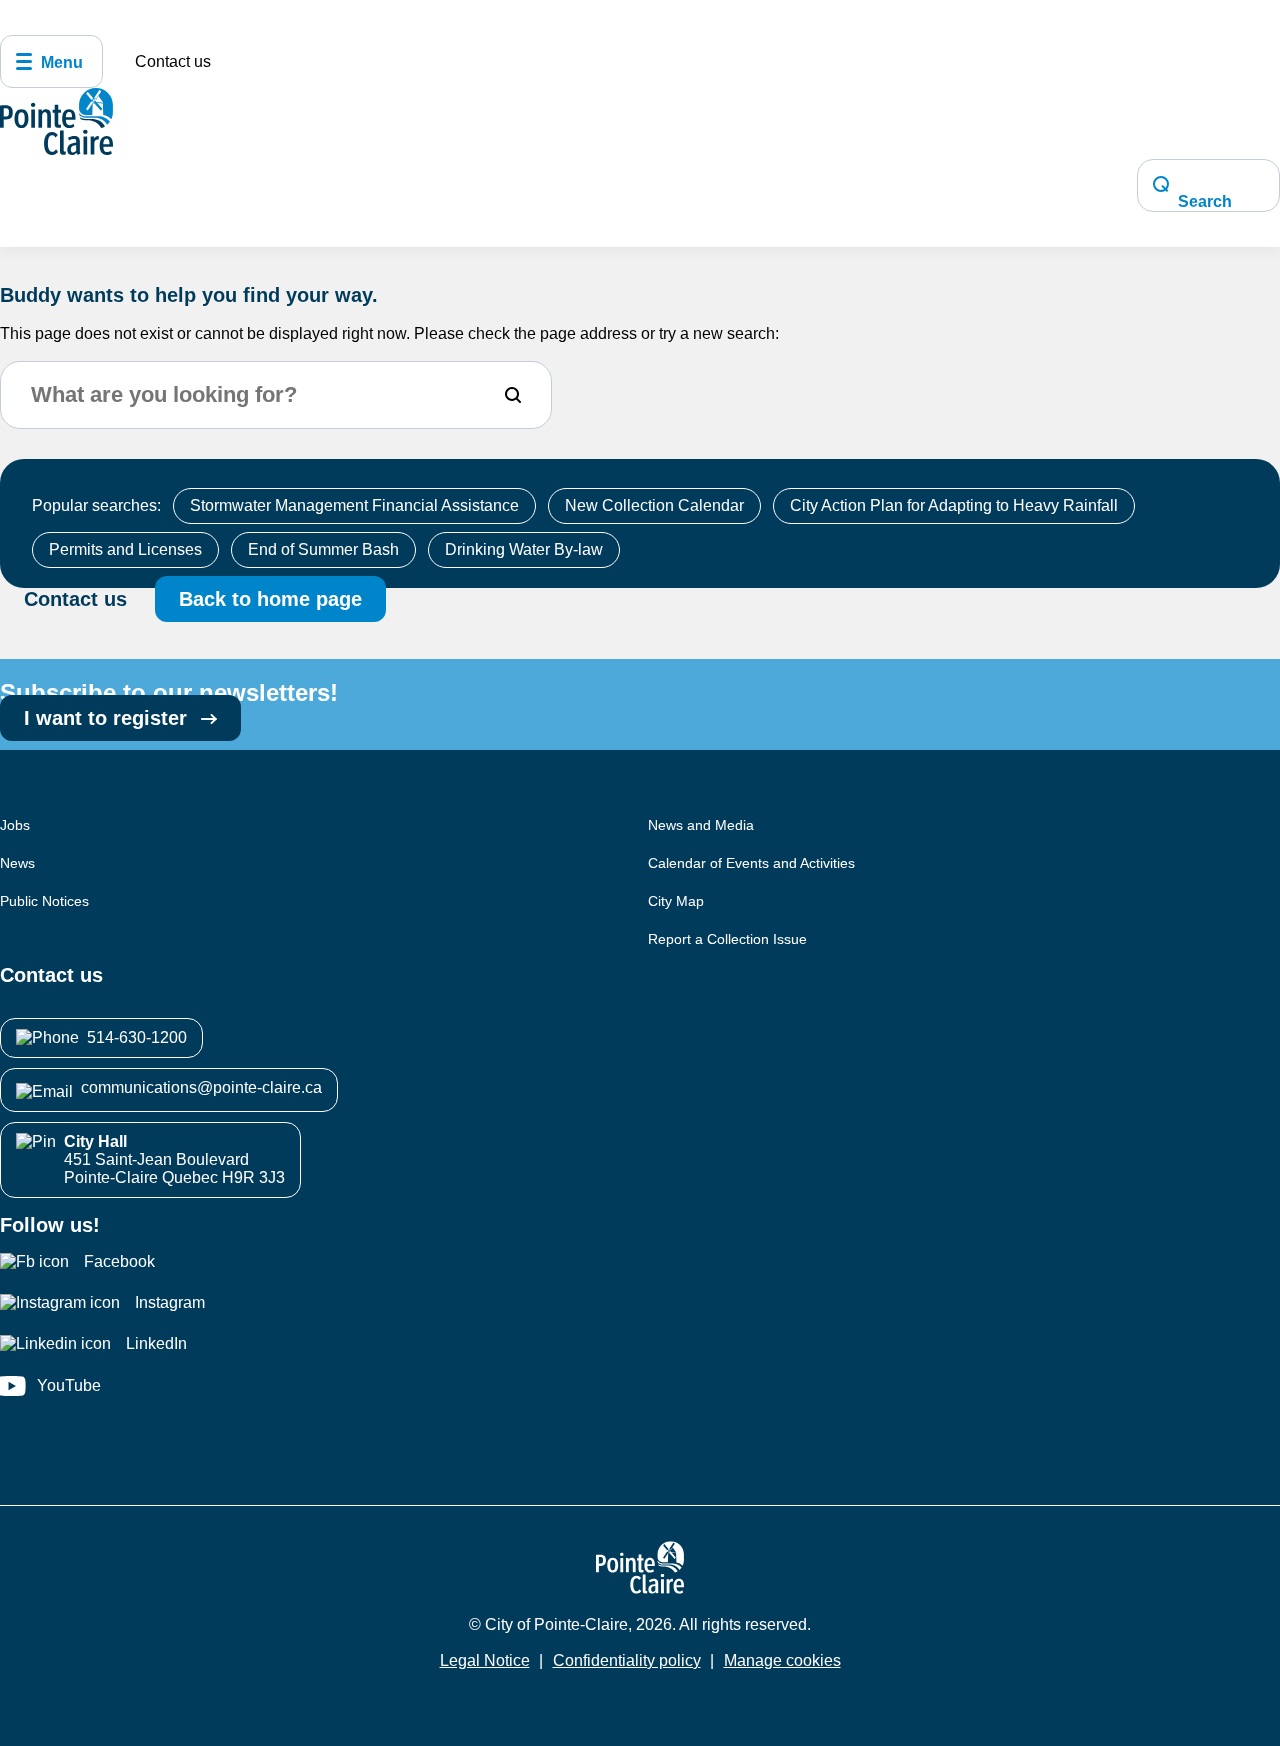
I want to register (108, 718)
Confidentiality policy (627, 1660)
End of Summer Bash (323, 549)
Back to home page (270, 599)
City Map (676, 901)
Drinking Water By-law (524, 549)
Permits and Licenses (125, 549)
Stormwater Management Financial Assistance (354, 505)
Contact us (173, 61)
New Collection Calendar (654, 505)
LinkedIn (156, 1343)
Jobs (15, 825)
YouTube (69, 1385)
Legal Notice (485, 1660)
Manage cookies (782, 1660)
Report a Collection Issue (727, 939)
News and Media (701, 825)
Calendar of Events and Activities (751, 863)
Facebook (119, 1261)
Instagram (170, 1302)
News (17, 863)
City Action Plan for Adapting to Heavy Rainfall (954, 505)
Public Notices (44, 901)
